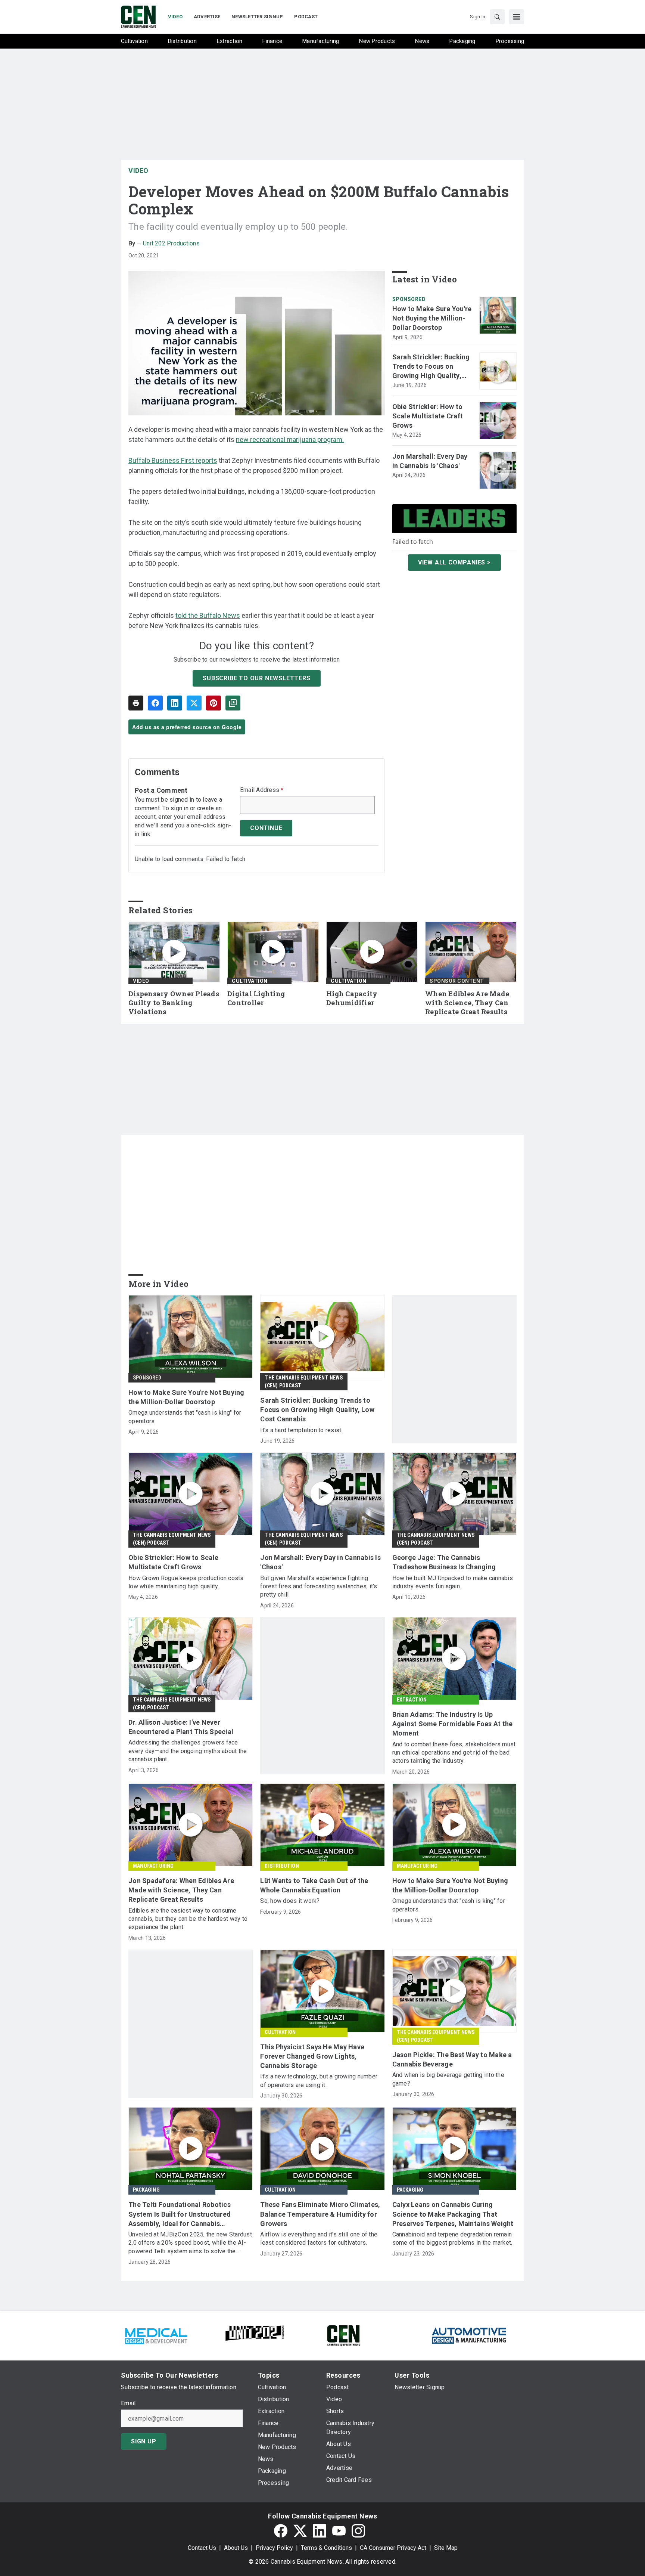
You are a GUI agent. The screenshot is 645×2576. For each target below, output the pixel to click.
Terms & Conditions (326, 2548)
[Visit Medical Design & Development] (156, 2335)
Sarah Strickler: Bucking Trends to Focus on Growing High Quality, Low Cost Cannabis (431, 367)
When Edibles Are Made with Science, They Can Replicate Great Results (467, 1003)
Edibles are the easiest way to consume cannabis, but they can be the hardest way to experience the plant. (188, 1919)
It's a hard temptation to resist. (301, 1430)
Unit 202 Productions (171, 243)
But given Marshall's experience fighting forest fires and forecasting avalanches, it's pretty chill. (319, 1586)
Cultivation (250, 981)
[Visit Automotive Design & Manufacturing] (469, 2335)
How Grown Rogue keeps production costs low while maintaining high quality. (186, 1582)
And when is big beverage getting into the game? (448, 2079)
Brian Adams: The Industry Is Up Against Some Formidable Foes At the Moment (453, 1724)
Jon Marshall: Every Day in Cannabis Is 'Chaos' (430, 461)
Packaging (146, 2190)
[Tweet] (194, 703)
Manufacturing (153, 1866)
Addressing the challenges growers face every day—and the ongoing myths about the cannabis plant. (188, 1751)
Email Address (262, 790)
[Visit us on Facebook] (281, 2531)
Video (138, 171)
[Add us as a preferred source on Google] (233, 703)
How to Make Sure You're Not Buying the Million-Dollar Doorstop (432, 318)
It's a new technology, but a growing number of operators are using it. (319, 2080)
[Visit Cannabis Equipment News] (343, 2335)
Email (128, 2403)
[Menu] (517, 17)
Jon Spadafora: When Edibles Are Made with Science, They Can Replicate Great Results (181, 1890)
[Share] (155, 703)
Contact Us (202, 2548)
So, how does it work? (290, 1901)
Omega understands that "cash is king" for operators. (185, 1417)
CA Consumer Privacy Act (393, 2548)
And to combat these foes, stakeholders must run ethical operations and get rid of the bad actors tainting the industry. (454, 1753)
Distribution (282, 1866)
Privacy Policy (274, 2548)
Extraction (412, 1700)
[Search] (497, 17)
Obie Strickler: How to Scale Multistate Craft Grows (428, 416)
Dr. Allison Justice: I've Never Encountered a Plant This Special (181, 1727)
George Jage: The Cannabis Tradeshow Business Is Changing (444, 1562)
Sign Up (144, 2441)
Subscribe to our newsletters (256, 678)
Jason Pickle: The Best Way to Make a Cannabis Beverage (452, 2059)
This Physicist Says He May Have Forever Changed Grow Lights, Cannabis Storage (312, 2056)
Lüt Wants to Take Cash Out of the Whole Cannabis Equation (314, 1885)
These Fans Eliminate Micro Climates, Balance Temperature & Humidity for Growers (320, 2214)
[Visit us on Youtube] (339, 2531)
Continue (266, 828)
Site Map (446, 2548)
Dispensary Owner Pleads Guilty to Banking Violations (174, 1003)
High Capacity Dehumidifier (352, 998)
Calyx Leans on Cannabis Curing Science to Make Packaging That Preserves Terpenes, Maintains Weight (453, 2214)
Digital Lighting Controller (256, 998)
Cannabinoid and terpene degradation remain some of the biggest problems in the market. (452, 2238)
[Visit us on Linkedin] (320, 2531)
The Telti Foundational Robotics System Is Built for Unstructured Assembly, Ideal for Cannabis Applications (180, 2214)
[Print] (136, 703)
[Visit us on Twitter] (300, 2531)
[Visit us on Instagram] (358, 2531)
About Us (236, 2548)
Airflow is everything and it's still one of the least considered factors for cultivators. (319, 2238)
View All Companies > (454, 562)
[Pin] (214, 703)
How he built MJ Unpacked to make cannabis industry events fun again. (453, 1582)
